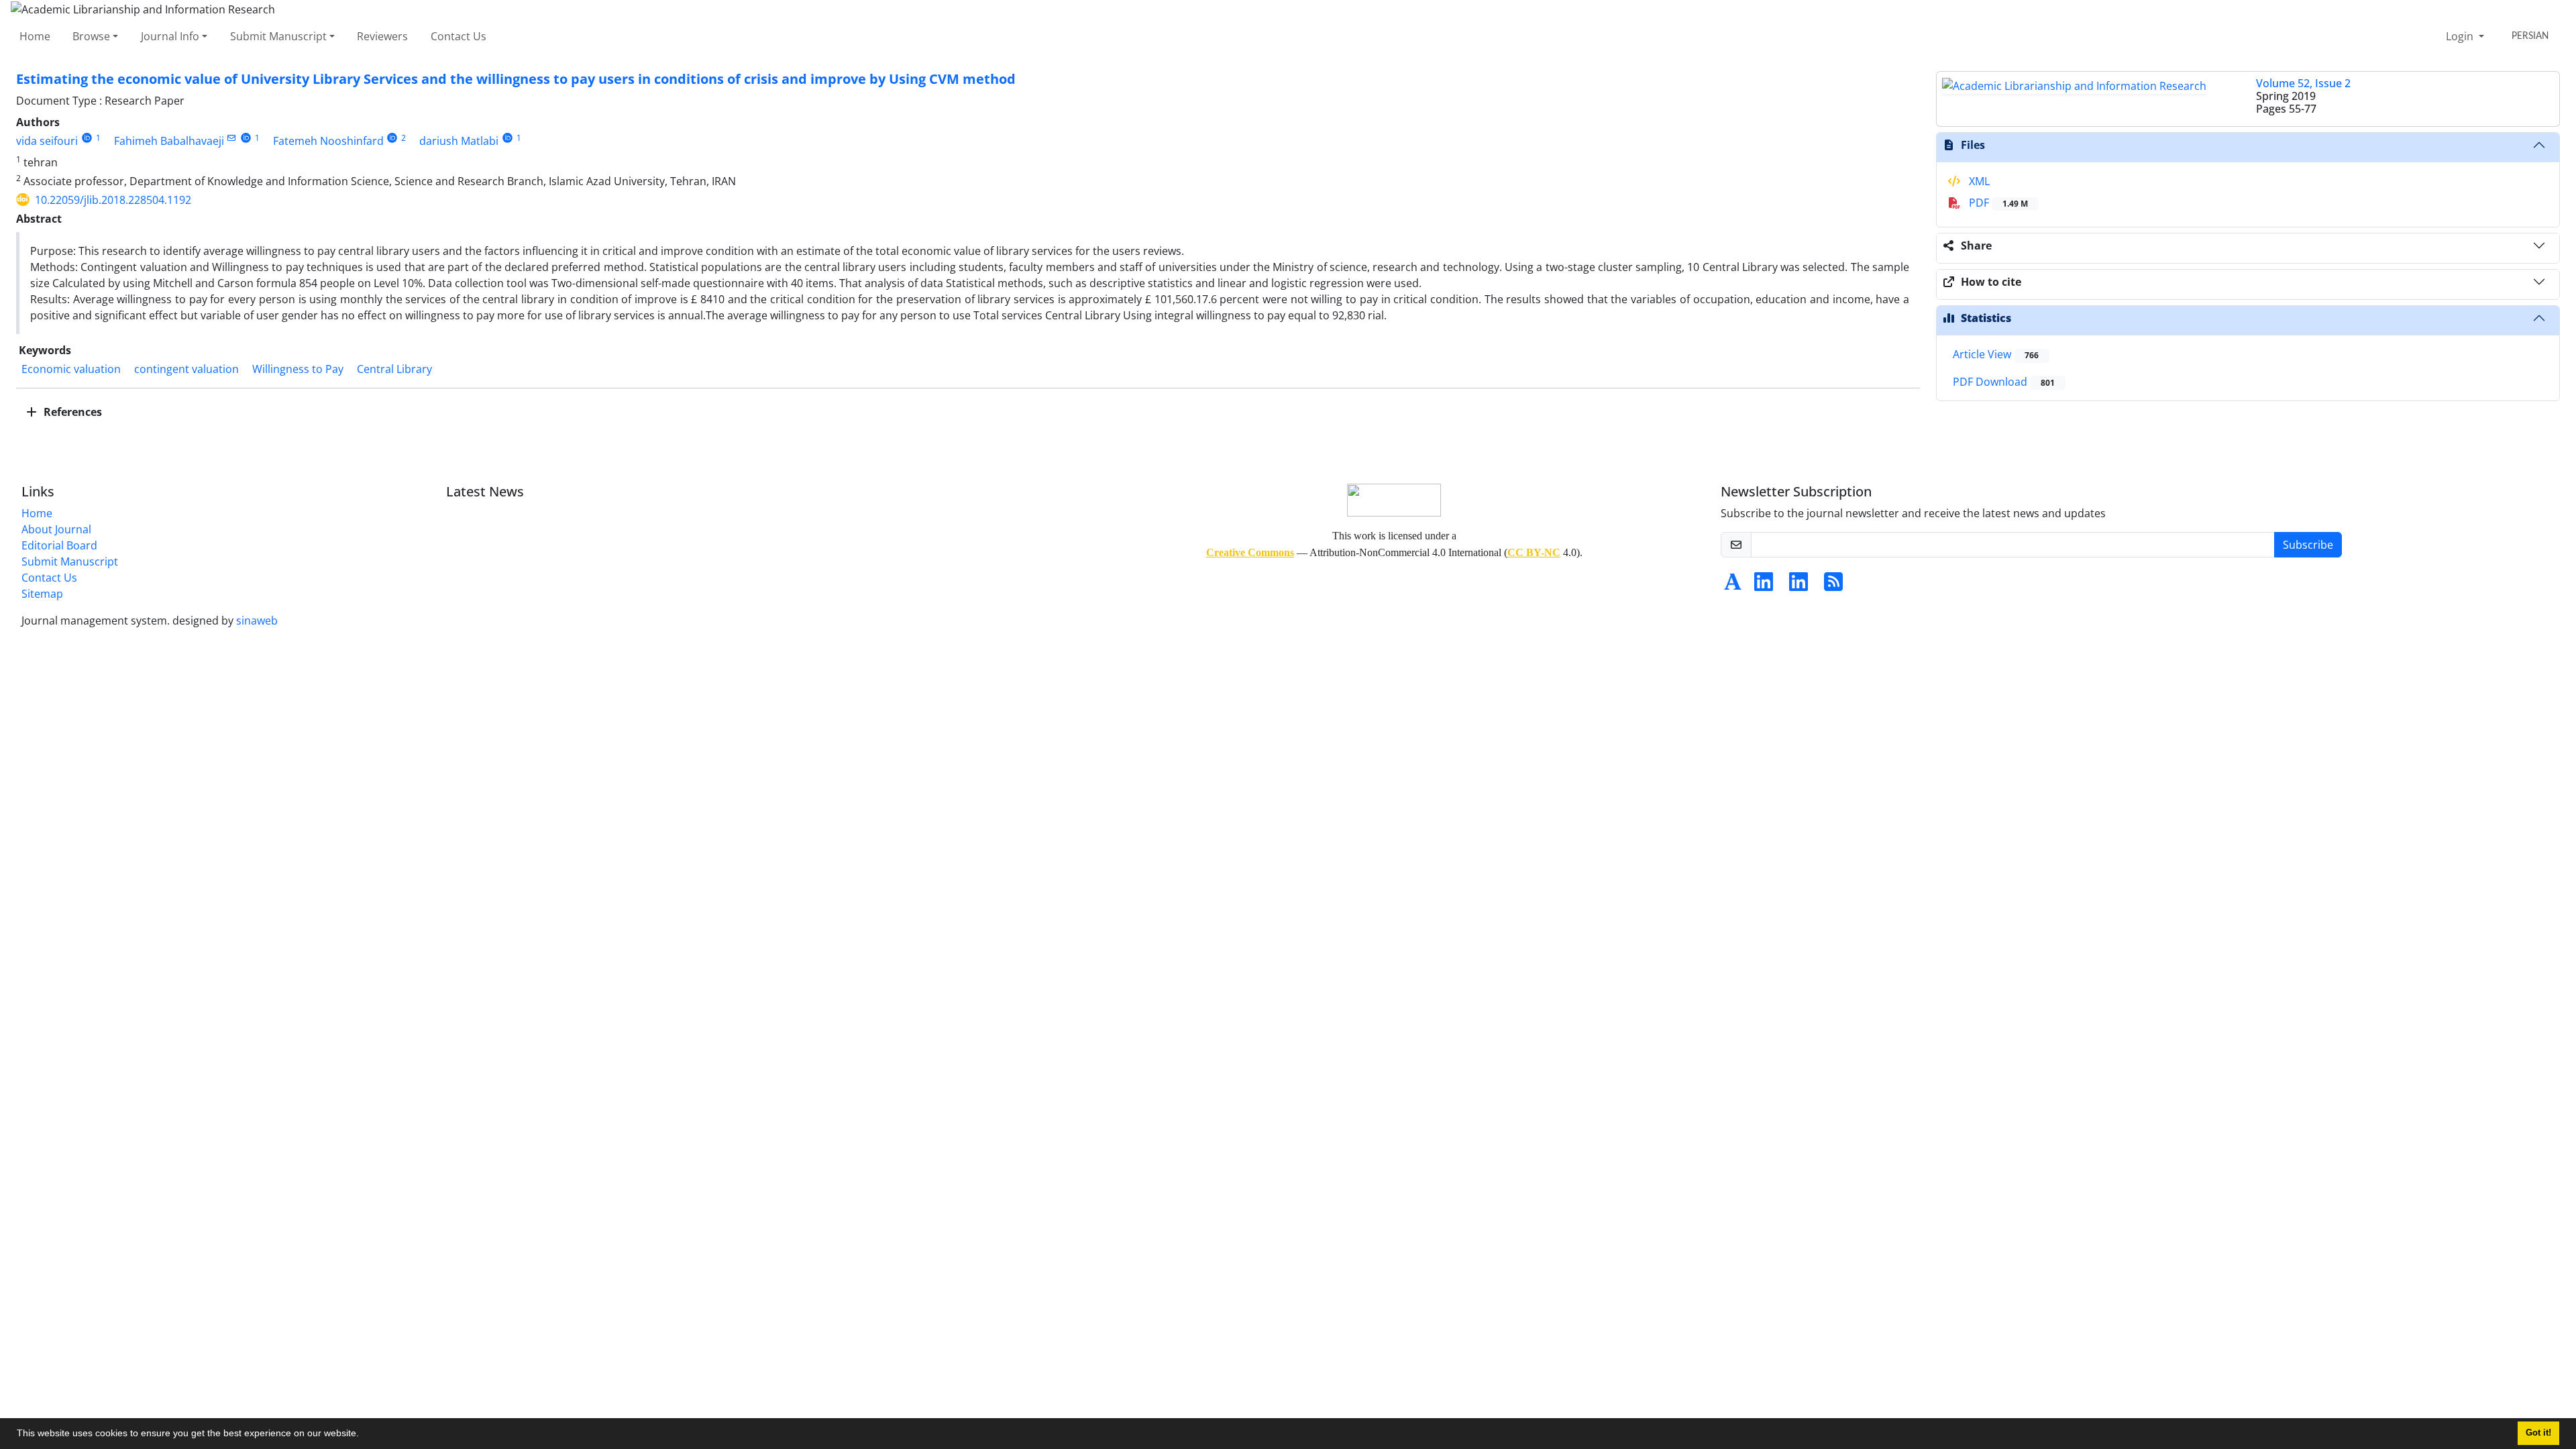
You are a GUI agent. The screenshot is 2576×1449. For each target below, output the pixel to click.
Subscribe (2308, 545)
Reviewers (382, 36)
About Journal (56, 529)
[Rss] (1833, 586)
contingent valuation (186, 369)
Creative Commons (1250, 552)
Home (35, 36)
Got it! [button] (2538, 1433)
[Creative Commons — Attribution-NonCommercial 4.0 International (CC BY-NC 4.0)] (1394, 499)
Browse (91, 36)
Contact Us (459, 36)
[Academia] (1733, 586)
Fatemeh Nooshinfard (328, 141)
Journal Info (170, 36)
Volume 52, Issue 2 (2303, 83)
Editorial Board (59, 545)
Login (2461, 36)
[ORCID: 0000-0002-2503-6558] (507, 138)
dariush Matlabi (459, 141)
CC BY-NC (1534, 552)
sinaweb (257, 621)
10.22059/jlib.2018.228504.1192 (113, 200)
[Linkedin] (1764, 586)
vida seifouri (47, 141)
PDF (1997, 203)
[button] (364, 1435)
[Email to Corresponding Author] (232, 138)
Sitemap (42, 594)
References (71, 412)
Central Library (394, 369)
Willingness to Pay (298, 369)
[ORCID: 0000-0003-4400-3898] (87, 138)
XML (1978, 181)
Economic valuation (71, 369)
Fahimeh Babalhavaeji (169, 141)
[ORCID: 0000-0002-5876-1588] (246, 138)
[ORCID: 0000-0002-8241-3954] (393, 138)
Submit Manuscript (278, 36)
